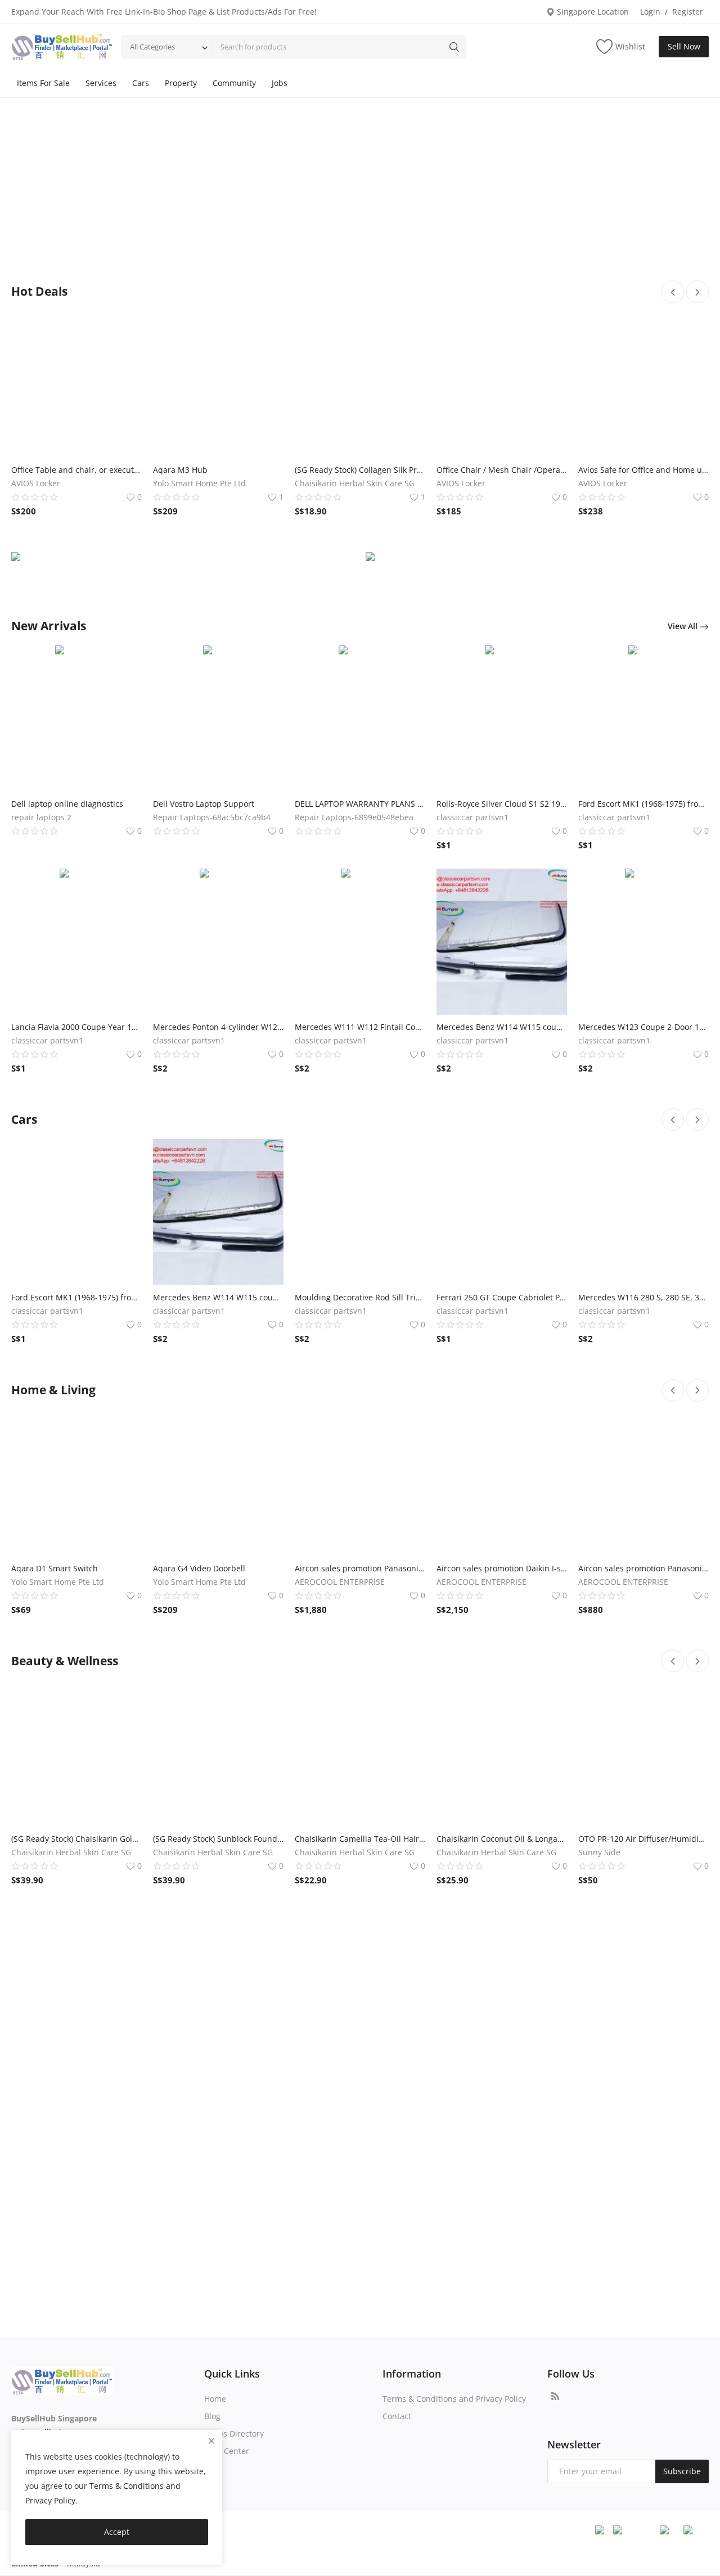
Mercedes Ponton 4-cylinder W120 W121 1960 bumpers (218, 1027)
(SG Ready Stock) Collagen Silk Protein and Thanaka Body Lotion (360, 470)
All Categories (152, 47)
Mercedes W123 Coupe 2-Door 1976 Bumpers (643, 1027)
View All (684, 626)
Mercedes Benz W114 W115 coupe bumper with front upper (502, 1027)
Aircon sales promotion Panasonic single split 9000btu (643, 1568)
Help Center (227, 2451)
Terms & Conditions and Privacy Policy (454, 2399)
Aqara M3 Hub (180, 470)
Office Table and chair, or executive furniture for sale (76, 470)
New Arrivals (49, 626)
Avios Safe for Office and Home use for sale (643, 470)
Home (215, 2399)
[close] (211, 2441)
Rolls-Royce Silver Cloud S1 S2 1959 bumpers (502, 804)
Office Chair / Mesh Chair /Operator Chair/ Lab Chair (502, 470)
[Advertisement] (360, 193)
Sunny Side (599, 1852)
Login (650, 12)
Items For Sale (43, 83)
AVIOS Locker (36, 483)
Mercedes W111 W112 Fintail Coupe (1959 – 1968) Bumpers (360, 1027)
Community (234, 83)
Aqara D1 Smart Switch (55, 1568)
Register (688, 12)
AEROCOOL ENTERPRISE (340, 1582)
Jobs (280, 83)
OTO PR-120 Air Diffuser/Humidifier (643, 1839)
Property (181, 83)
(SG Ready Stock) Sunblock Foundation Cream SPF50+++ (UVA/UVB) (218, 1839)
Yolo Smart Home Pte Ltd (199, 483)
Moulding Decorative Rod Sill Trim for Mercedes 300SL (360, 1297)
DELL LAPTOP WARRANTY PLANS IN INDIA (360, 804)
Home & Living (53, 1390)
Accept (117, 2532)
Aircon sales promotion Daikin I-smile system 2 (502, 1568)
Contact (397, 2416)
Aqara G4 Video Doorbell (199, 1568)
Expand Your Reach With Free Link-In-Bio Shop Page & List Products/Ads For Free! (164, 12)
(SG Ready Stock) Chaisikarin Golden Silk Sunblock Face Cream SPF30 (76, 1839)
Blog (212, 2416)
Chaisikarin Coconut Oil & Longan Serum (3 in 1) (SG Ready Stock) (502, 1839)
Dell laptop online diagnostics (67, 804)
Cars (141, 83)
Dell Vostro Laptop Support (204, 804)
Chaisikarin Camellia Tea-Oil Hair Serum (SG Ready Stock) (360, 1839)
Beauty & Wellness (65, 1661)
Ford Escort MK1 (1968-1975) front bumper (643, 804)
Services (101, 83)
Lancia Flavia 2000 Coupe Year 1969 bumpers (76, 1027)
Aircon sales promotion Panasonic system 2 (360, 1568)
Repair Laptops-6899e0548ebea (354, 817)
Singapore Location (592, 12)
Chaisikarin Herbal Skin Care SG (355, 483)
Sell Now (684, 46)
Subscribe (682, 2471)
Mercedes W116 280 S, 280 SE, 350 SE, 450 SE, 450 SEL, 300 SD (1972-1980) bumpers (643, 1297)
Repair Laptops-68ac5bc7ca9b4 (212, 817)
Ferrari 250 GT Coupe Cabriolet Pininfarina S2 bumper (502, 1297)
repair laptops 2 (41, 817)
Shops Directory (234, 2433)
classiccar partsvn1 (472, 817)
